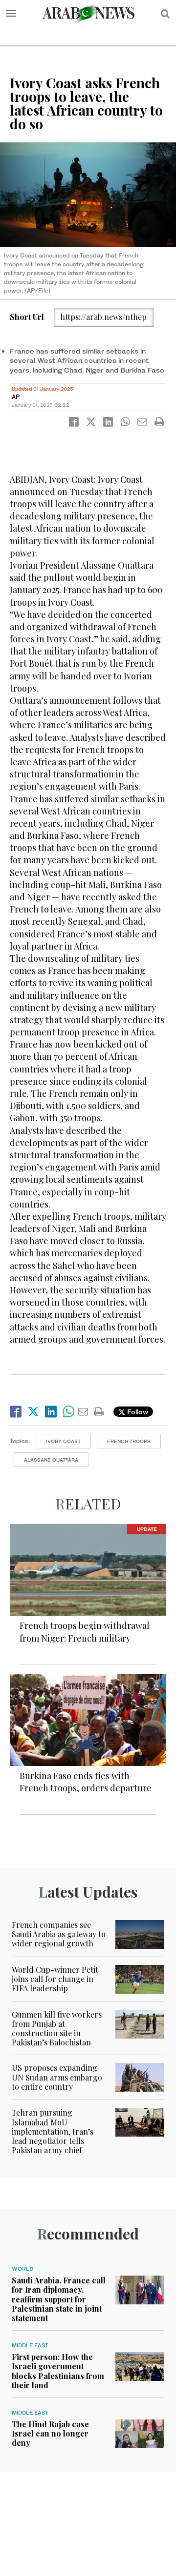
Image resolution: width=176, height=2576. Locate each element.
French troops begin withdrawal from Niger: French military (85, 1632)
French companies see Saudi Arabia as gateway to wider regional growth (59, 1934)
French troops (129, 1441)
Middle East (30, 2345)
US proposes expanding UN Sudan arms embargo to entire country (57, 2077)
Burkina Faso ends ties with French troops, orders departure (86, 1782)
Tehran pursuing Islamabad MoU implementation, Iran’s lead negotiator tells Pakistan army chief (53, 2131)
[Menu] (11, 14)
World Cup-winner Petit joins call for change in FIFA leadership (55, 1979)
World (22, 2269)
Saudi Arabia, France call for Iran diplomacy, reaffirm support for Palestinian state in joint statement (59, 2299)
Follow (137, 1412)
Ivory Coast (63, 1441)
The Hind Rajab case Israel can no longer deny (50, 2433)
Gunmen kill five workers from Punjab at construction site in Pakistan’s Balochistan (57, 2029)
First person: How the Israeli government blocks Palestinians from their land (58, 2371)
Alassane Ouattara (51, 1460)
